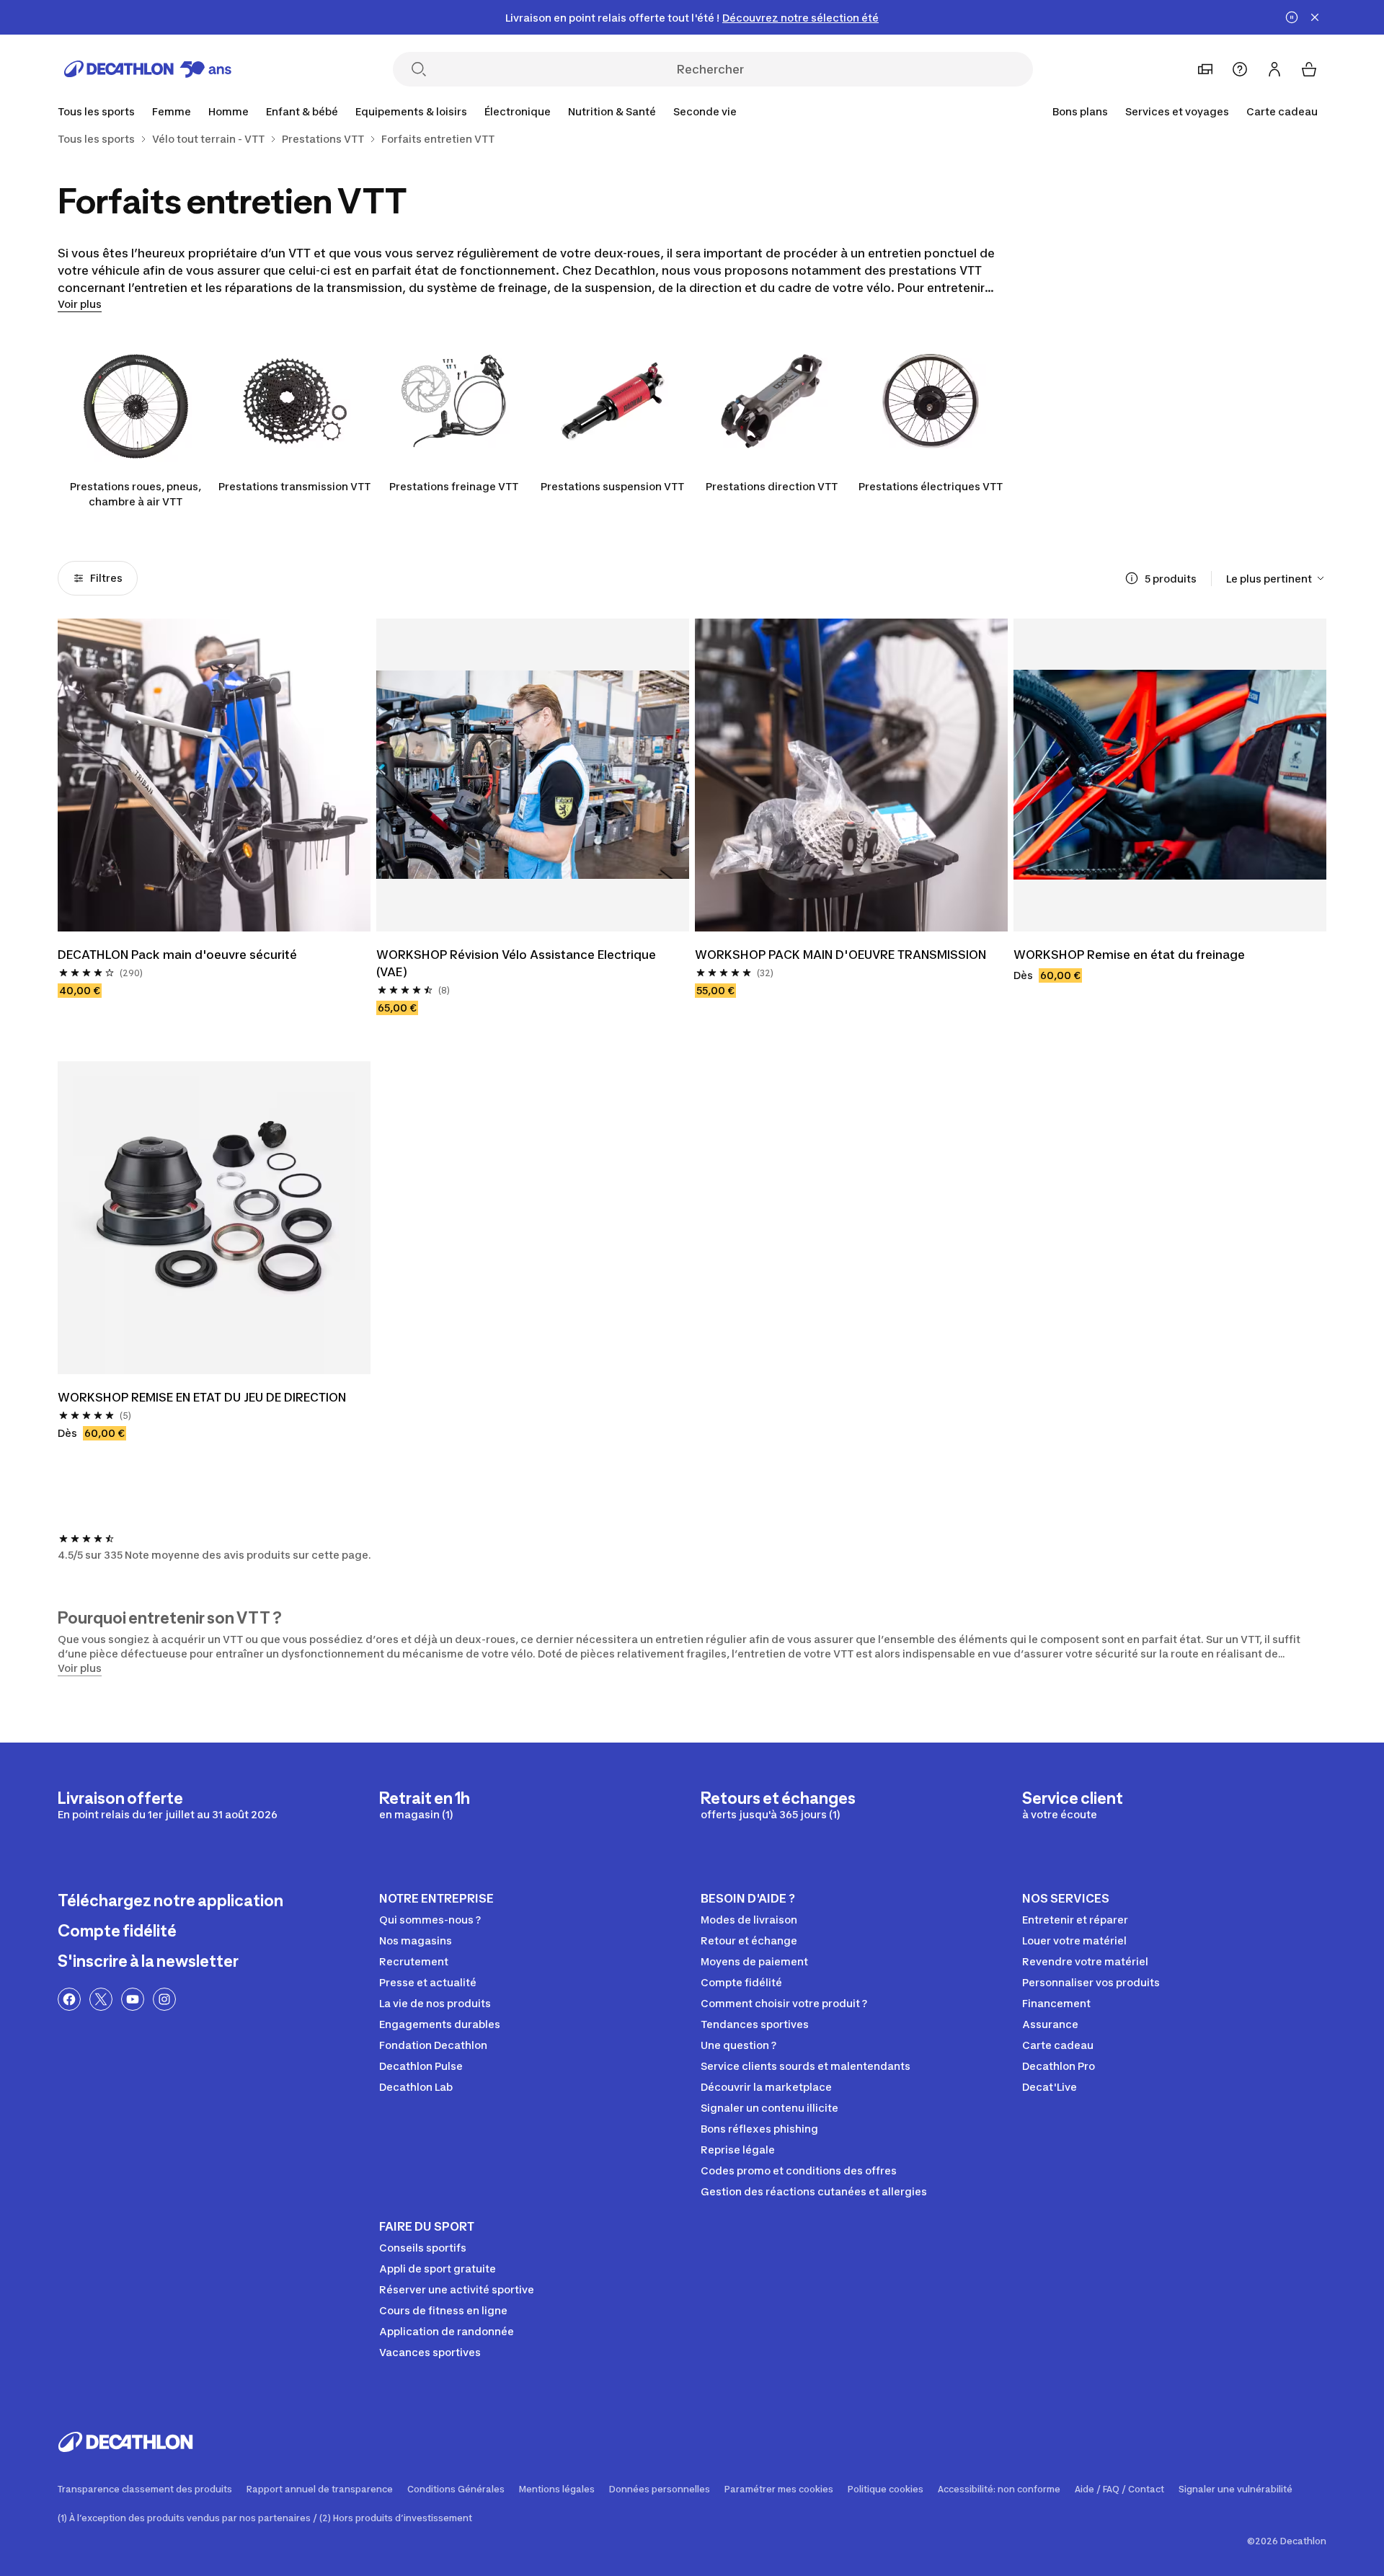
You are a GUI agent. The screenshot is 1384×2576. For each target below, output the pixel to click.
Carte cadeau (1282, 111)
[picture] (214, 775)
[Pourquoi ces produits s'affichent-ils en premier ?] (1132, 578)
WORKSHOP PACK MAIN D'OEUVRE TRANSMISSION (840, 955)
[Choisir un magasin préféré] (1205, 69)
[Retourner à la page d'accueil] (148, 69)
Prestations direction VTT (772, 486)
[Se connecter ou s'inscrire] (1274, 69)
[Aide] (1240, 69)
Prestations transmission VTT (294, 486)
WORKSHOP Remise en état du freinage (1129, 955)
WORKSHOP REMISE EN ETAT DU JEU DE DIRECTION (202, 1397)
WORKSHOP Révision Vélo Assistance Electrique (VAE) (518, 963)
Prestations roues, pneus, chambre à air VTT (136, 494)
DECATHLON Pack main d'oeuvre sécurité (177, 955)
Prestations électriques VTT (931, 486)
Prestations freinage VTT (454, 486)
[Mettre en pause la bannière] (1292, 17)
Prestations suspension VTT (612, 486)
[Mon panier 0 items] (1309, 69)
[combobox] (1276, 578)
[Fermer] (1315, 17)
